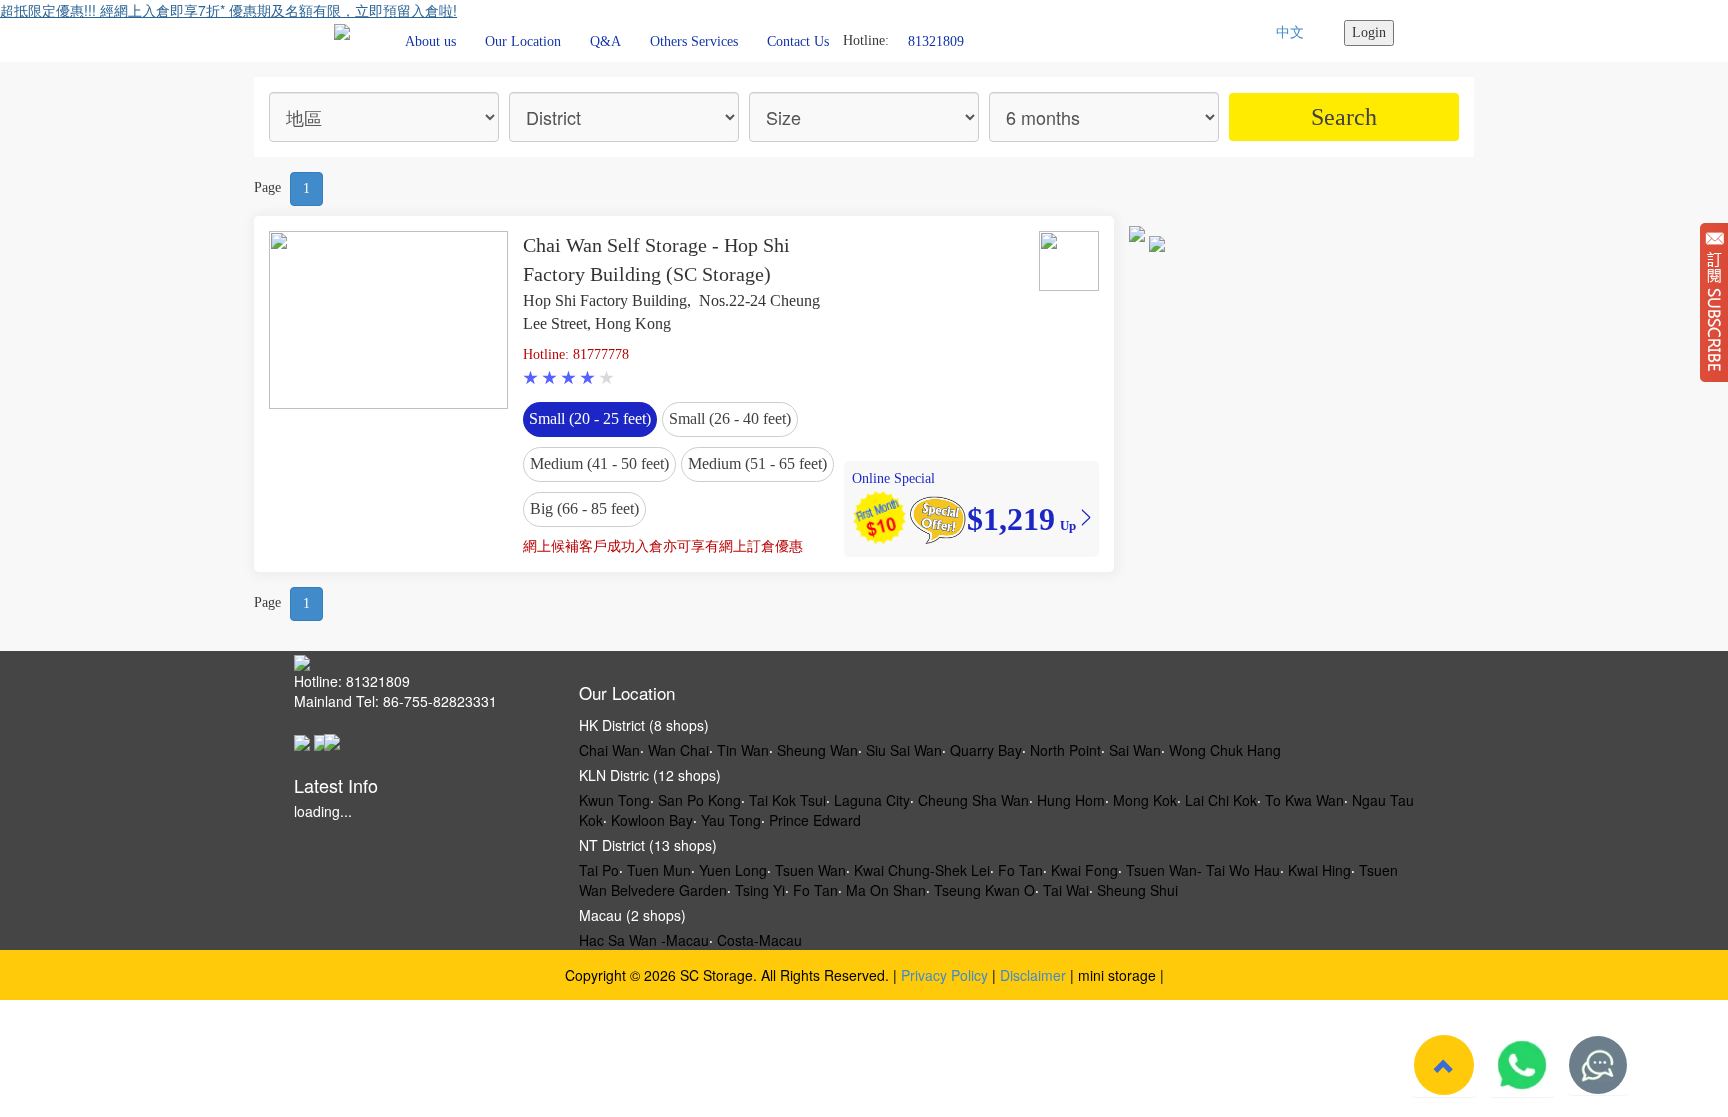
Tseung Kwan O (984, 890)
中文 (1290, 32)
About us (430, 41)
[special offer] (937, 517)
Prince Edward (815, 820)
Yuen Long (733, 870)
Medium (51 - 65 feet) (757, 463)
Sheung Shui (1137, 890)
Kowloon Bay (652, 820)
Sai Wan (1135, 750)
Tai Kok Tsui (787, 800)
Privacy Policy (944, 975)
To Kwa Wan (1304, 800)
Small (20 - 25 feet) (590, 418)
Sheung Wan (817, 750)
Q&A (605, 41)
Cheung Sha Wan (973, 800)
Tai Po (599, 870)
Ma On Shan (886, 890)
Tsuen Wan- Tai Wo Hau (1203, 870)
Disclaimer (1033, 975)
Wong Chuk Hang (1225, 750)
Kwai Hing (1319, 870)
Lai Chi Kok (1221, 800)
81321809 (936, 40)
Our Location (523, 41)
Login (1369, 32)
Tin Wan (743, 750)
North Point (1065, 750)
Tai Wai (1066, 890)
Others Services (694, 41)
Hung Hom (1071, 800)
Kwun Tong (614, 800)
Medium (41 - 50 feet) (599, 463)
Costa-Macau (759, 940)
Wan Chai (678, 750)
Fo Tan (1020, 870)
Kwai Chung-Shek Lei (922, 870)
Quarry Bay (986, 750)
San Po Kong (699, 800)
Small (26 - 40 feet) (730, 418)
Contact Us (798, 41)
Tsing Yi (760, 890)
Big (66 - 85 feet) (584, 508)
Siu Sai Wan (904, 750)
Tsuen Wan (810, 870)
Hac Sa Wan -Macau (644, 940)
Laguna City (872, 800)
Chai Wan (609, 750)
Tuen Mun (659, 870)
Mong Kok (1145, 800)
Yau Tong (731, 820)
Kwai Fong (1084, 870)
